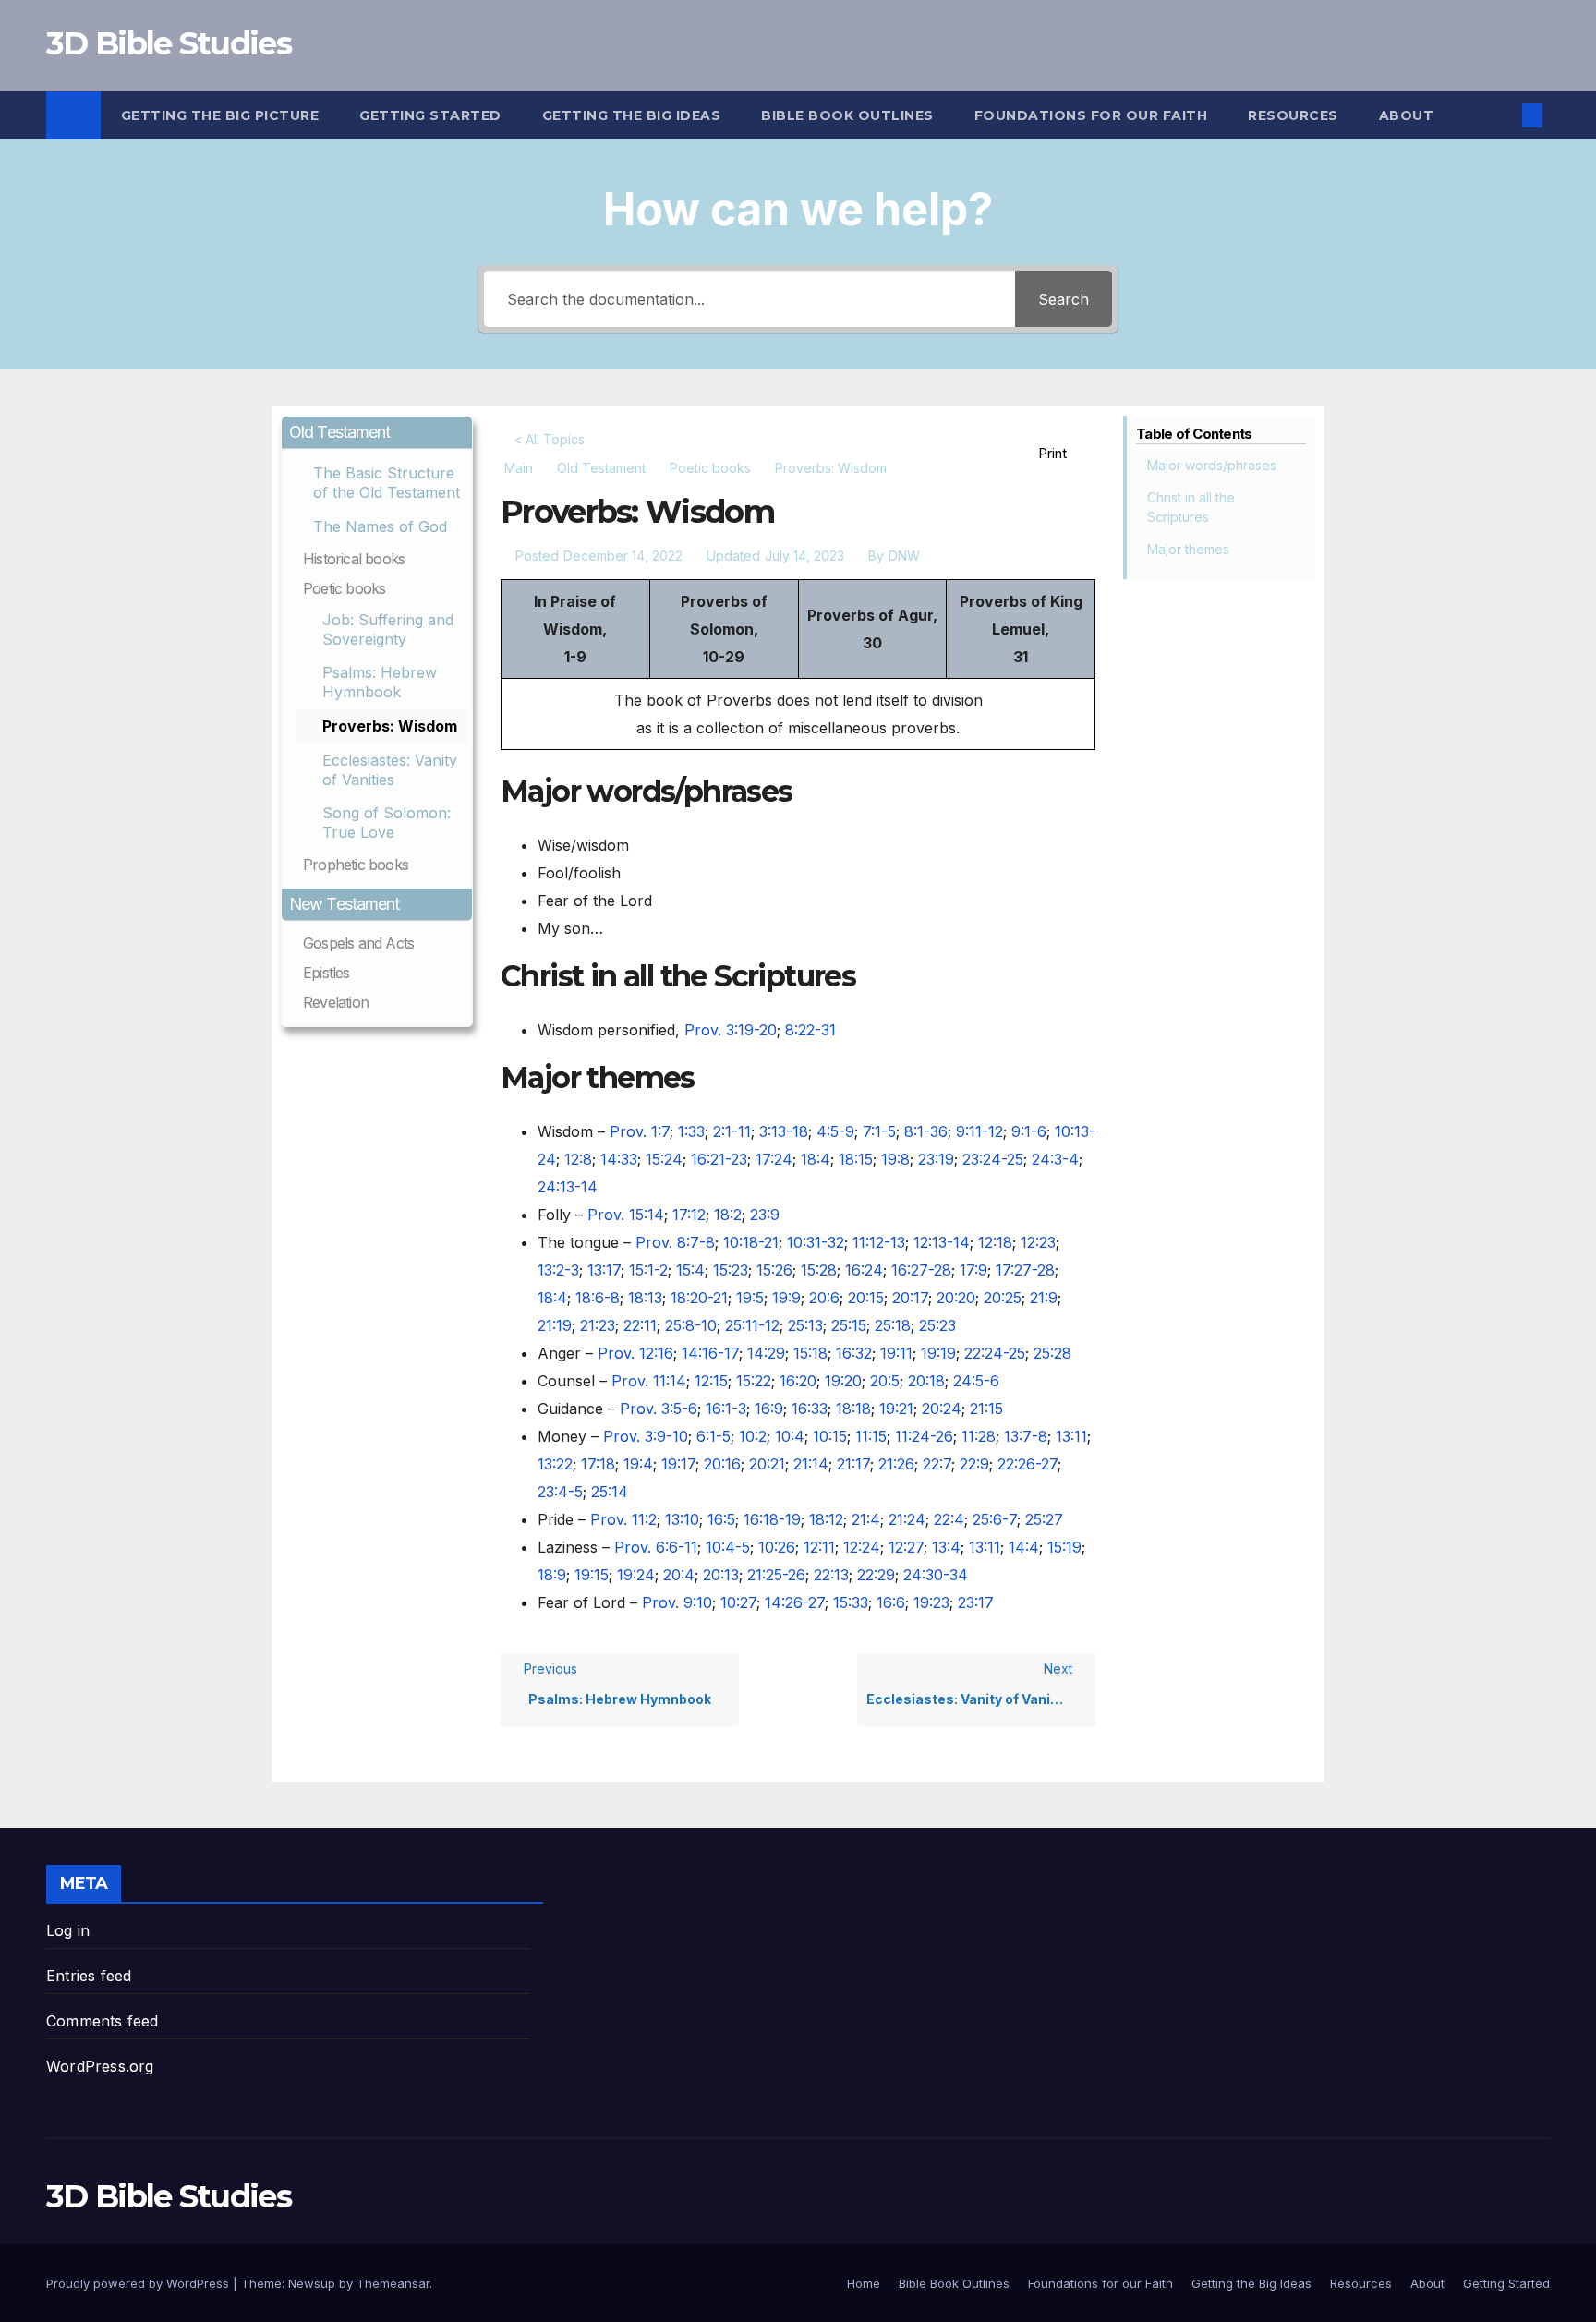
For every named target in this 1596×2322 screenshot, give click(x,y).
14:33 (619, 1159)
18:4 (816, 1159)
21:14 (811, 1464)
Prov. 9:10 (677, 1602)
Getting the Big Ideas (632, 115)
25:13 (805, 1325)
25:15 (849, 1325)
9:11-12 (979, 1131)
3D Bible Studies (169, 43)
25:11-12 (752, 1325)
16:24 (864, 1270)
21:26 (896, 1464)
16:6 (891, 1602)
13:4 (946, 1547)
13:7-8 (1026, 1436)
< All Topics (549, 439)
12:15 (711, 1381)
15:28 (819, 1270)
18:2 (728, 1215)
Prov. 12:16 (635, 1353)
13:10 (682, 1519)
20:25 (1003, 1298)
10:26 (777, 1547)
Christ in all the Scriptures (1191, 507)
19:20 (843, 1381)
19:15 (592, 1575)
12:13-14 (942, 1242)
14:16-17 (710, 1353)
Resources (1293, 115)
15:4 (690, 1270)
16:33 (810, 1409)
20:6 (824, 1298)
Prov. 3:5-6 (659, 1409)
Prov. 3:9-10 (646, 1436)
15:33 (851, 1602)
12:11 (819, 1547)
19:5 (750, 1298)
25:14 (610, 1492)
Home (864, 2283)
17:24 (774, 1159)
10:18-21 (751, 1242)
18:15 (856, 1159)
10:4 (790, 1436)
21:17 (853, 1464)
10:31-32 (816, 1242)
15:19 (1064, 1547)
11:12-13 (879, 1242)
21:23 (598, 1325)
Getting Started (430, 115)
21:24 (907, 1519)
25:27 (1044, 1519)
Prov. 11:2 (623, 1519)
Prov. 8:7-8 (675, 1242)
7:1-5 (879, 1131)
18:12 (826, 1519)
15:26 (774, 1270)
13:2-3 (558, 1270)
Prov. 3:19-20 (731, 1030)
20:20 (956, 1298)
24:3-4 (1055, 1159)
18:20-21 (699, 1298)
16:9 (769, 1409)
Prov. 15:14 (626, 1215)
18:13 (645, 1298)
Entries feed (89, 1976)
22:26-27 (1028, 1464)
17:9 (973, 1270)
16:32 (854, 1353)
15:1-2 (648, 1270)
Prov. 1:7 (640, 1131)
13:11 (1071, 1436)
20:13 (721, 1575)
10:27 (738, 1602)
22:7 (937, 1464)
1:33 (691, 1131)
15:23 (731, 1270)
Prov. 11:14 (649, 1381)
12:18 (995, 1242)
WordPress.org (100, 2066)
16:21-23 (719, 1159)
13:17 (604, 1270)
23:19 (936, 1159)
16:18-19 (772, 1519)
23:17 (976, 1602)
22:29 (876, 1575)
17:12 (689, 1215)
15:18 (810, 1353)
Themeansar (393, 2283)
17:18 (598, 1464)
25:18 (893, 1325)
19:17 (678, 1464)
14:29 (766, 1353)
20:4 (679, 1575)
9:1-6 (1029, 1131)
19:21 (896, 1409)
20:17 (910, 1298)
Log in (68, 1930)
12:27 (906, 1547)
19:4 (638, 1464)
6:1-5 (713, 1436)
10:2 (753, 1436)
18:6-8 (598, 1298)
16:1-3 (726, 1409)
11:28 (979, 1436)
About (1407, 115)
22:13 (831, 1575)
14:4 (1024, 1547)
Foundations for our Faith (1091, 115)
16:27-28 (921, 1270)
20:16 (722, 1464)
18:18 (853, 1409)
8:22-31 (810, 1030)
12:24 (862, 1547)
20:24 (942, 1409)
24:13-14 (568, 1187)
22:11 (640, 1325)
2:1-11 (732, 1131)
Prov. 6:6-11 (656, 1547)
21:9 (1044, 1298)
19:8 (895, 1159)
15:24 (664, 1159)
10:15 (830, 1436)
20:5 (885, 1381)
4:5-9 (835, 1131)
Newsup (312, 2283)
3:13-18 (784, 1131)
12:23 (1038, 1242)
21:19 (555, 1325)
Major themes (1188, 549)
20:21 (767, 1464)
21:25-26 (776, 1575)
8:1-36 (926, 1131)
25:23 (937, 1325)
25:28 (1052, 1353)
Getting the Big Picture (220, 115)
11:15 (871, 1436)
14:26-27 (795, 1602)
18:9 (552, 1575)
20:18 (926, 1381)
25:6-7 (995, 1519)
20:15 (866, 1298)
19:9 (786, 1298)
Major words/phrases (1212, 465)
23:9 (765, 1215)
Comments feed (103, 2021)
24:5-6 (976, 1381)
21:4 (866, 1519)
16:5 (721, 1519)
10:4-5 (728, 1547)
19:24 (636, 1575)
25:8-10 (691, 1325)
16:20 (798, 1381)
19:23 (931, 1602)
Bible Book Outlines (847, 115)
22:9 (974, 1464)
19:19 (938, 1353)
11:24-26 (924, 1436)
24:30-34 (936, 1575)
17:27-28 (1025, 1270)
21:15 (986, 1409)
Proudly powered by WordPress (139, 2283)
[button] (1502, 115)
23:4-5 (560, 1492)
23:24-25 (993, 1159)
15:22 (754, 1381)
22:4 (949, 1519)
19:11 (896, 1353)
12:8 (578, 1159)
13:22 (555, 1464)
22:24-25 (995, 1353)
